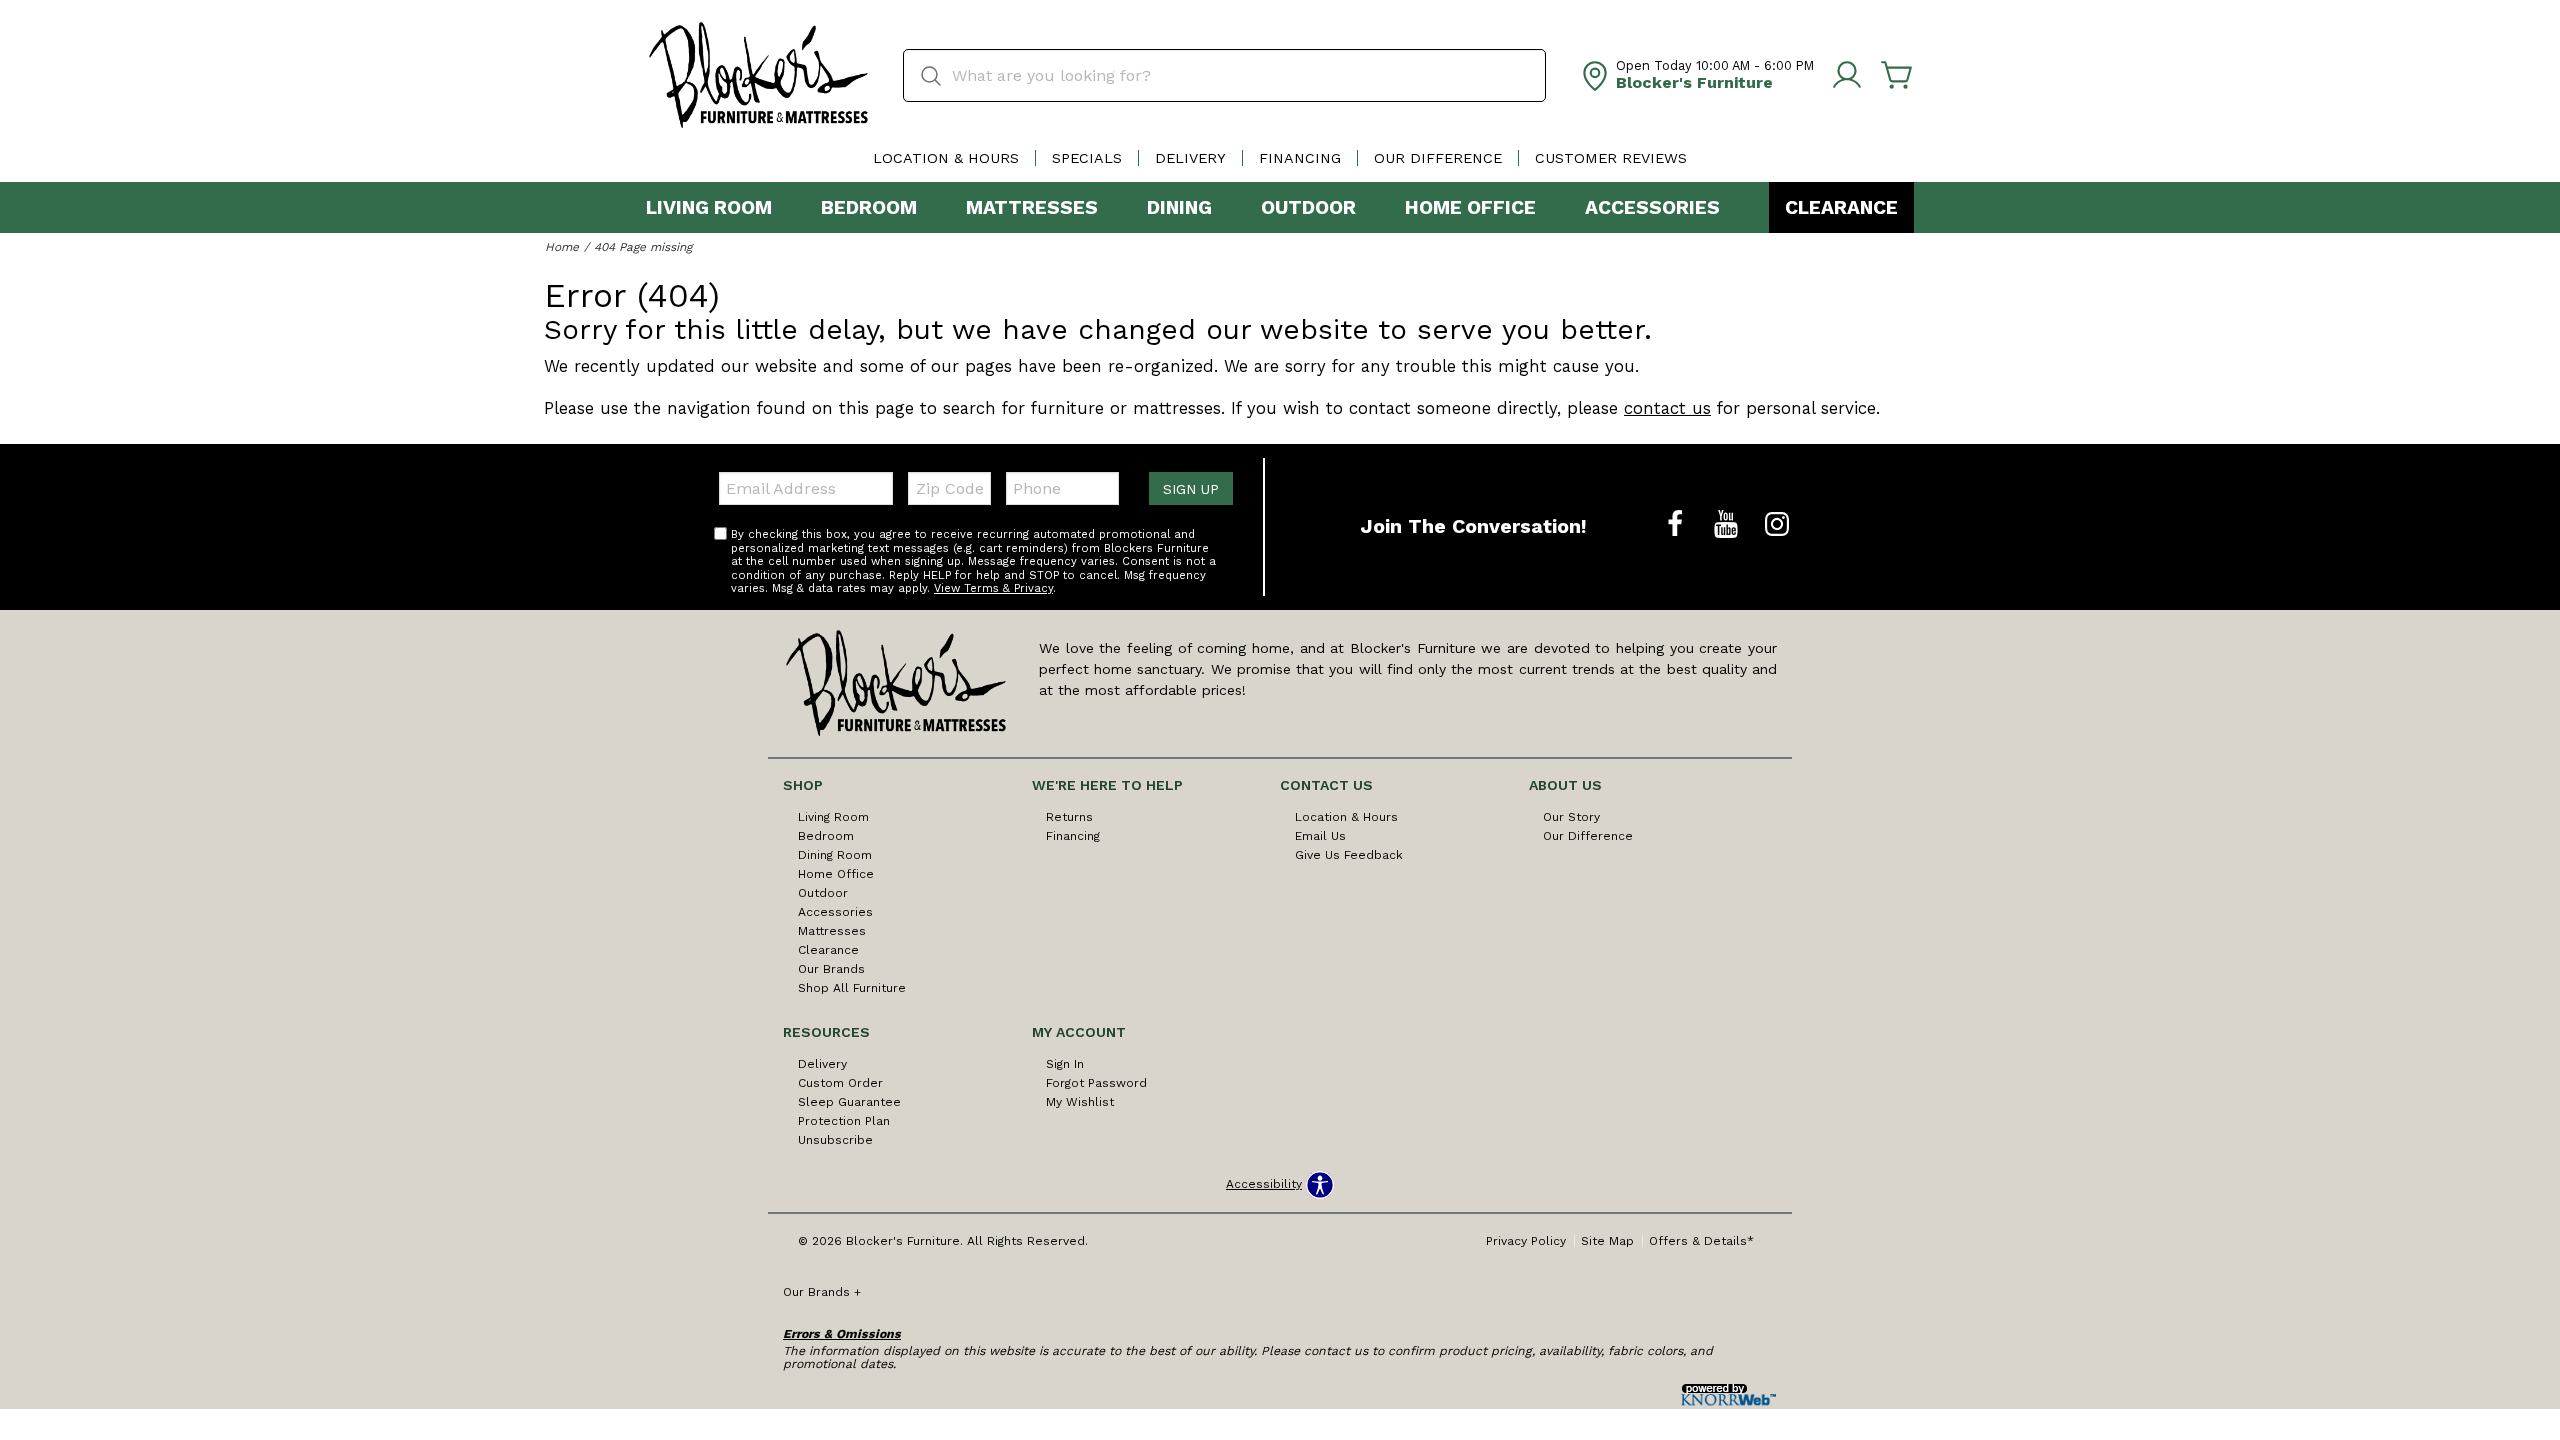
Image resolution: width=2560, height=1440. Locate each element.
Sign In (1065, 1064)
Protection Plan (844, 1121)
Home (562, 247)
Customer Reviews (1611, 158)
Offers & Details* (1701, 1241)
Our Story (1571, 817)
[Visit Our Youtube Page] (1728, 525)
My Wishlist (1080, 1102)
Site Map (1607, 1241)
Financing (1300, 158)
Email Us (1320, 836)
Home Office (1470, 207)
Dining (1179, 207)
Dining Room (835, 855)
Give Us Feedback (1349, 855)
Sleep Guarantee (849, 1102)
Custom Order (840, 1083)
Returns (1069, 817)
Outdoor (1308, 207)
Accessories (1652, 207)
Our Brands (831, 969)
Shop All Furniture (852, 988)
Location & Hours (946, 158)
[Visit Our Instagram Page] (1777, 525)
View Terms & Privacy (993, 588)
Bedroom (869, 207)
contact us (1667, 408)
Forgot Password (1096, 1083)
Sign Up (1191, 489)
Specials (1087, 158)
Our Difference (1438, 158)
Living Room (709, 207)
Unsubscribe (835, 1140)
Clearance (1841, 207)
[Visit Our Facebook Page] (1677, 525)
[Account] (1847, 76)
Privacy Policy (1526, 1241)
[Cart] (1897, 76)
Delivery (1190, 158)
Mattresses (1032, 207)
